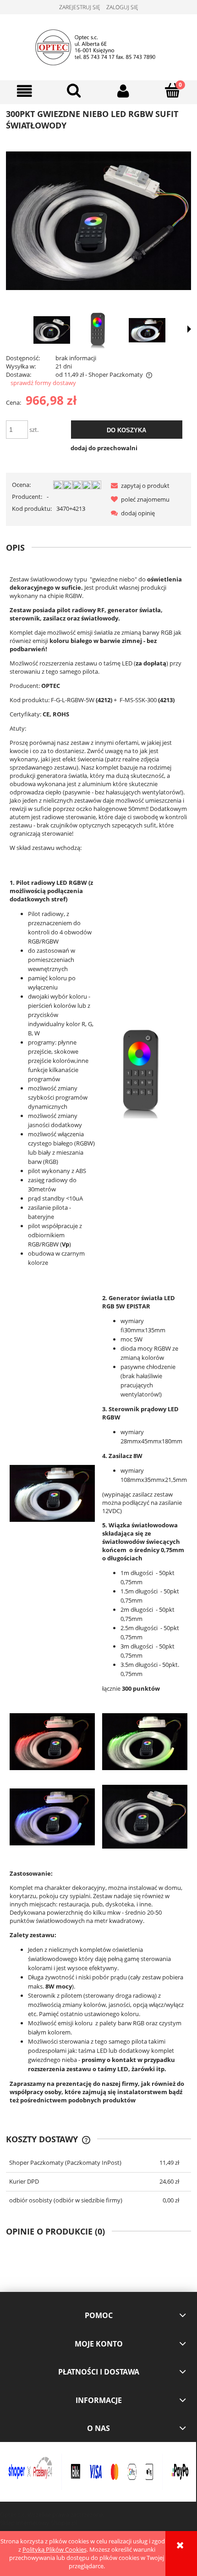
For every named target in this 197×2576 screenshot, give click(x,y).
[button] (25, 91)
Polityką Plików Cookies (55, 2549)
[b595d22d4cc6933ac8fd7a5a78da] (99, 330)
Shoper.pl (64, 2523)
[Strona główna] (99, 46)
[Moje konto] (123, 91)
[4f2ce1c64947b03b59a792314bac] (147, 330)
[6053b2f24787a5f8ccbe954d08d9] (52, 330)
